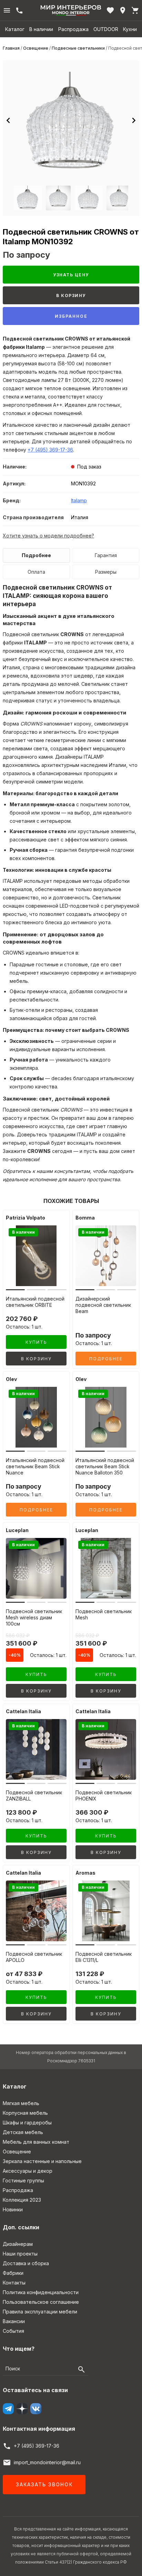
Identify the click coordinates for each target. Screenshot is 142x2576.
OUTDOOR (106, 29)
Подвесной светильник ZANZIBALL (34, 1795)
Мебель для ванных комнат (36, 2142)
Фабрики (13, 2273)
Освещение (36, 48)
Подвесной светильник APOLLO (34, 1957)
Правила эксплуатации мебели (40, 2312)
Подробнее (36, 555)
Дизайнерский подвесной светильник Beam (103, 1305)
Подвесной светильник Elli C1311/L (104, 1957)
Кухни (130, 29)
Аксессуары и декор (28, 2171)
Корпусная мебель (25, 2113)
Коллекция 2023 (22, 2200)
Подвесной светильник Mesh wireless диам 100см (34, 1617)
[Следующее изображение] (134, 120)
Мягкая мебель (21, 2103)
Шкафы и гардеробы (27, 2123)
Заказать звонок (44, 2484)
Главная (11, 48)
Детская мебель (23, 2132)
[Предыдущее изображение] (8, 120)
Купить (36, 1342)
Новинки (13, 2209)
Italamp (79, 500)
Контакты (14, 2283)
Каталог (15, 29)
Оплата (36, 572)
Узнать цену (71, 275)
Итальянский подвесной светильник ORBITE (35, 1302)
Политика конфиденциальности (41, 2292)
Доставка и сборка (26, 2263)
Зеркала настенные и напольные (42, 2161)
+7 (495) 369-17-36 (50, 450)
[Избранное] (110, 10)
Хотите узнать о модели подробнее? (48, 536)
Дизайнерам (18, 2244)
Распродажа (73, 29)
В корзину (71, 295)
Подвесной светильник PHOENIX (104, 1795)
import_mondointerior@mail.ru (47, 2462)
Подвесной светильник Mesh (104, 1614)
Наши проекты (20, 2254)
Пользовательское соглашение (41, 2302)
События (13, 2331)
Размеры (106, 572)
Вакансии (14, 2321)
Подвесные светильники (78, 48)
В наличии (41, 29)
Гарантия (106, 555)
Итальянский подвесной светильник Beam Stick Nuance (35, 1466)
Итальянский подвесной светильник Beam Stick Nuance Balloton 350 (105, 1466)
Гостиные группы (23, 2180)
